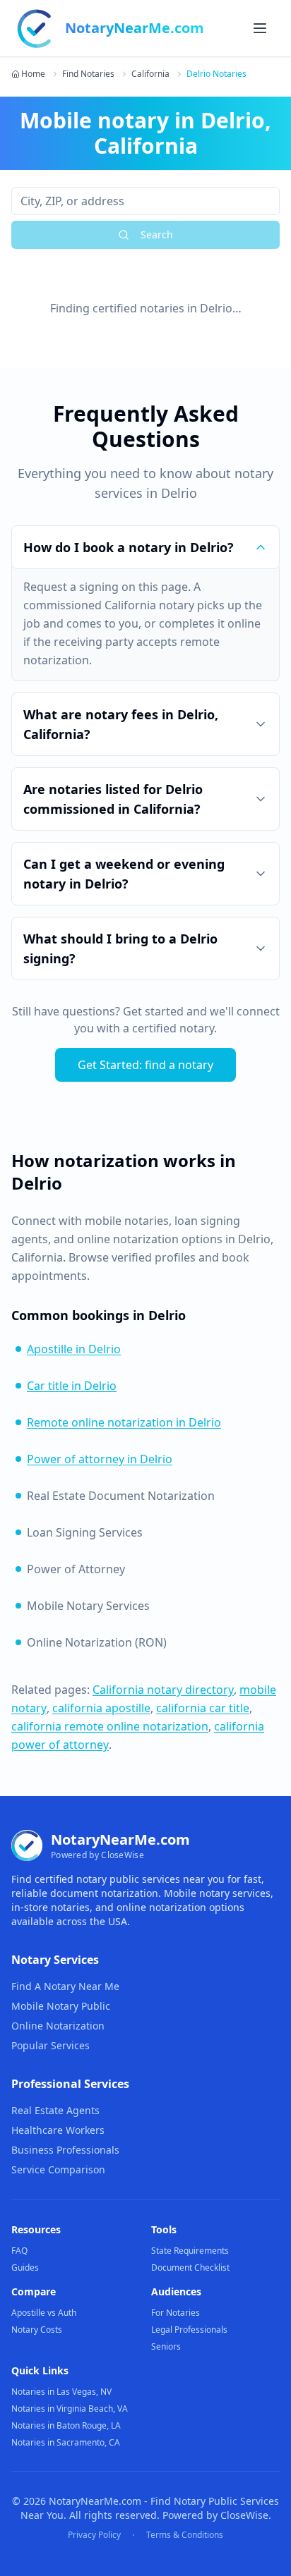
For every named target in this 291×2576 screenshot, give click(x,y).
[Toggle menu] (260, 28)
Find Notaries (88, 74)
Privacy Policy (94, 2535)
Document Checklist (190, 2267)
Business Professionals (65, 2150)
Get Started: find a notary (145, 1065)
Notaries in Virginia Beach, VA (70, 2409)
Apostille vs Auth (44, 2313)
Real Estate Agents (55, 2110)
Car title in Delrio (72, 1386)
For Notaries (176, 2313)
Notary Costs (37, 2330)
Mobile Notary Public (61, 2006)
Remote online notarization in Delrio (124, 1422)
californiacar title (203, 1708)
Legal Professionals (189, 2330)
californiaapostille (101, 1708)
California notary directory (163, 1690)
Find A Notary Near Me (65, 1986)
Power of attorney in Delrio (100, 1459)
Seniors (166, 2346)
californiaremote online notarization (110, 1726)
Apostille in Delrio (74, 1349)
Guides (25, 2267)
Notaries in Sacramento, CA (66, 2442)
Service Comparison (58, 2169)
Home (33, 74)
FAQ (19, 2251)
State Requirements (190, 2251)
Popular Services (51, 2045)
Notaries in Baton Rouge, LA (66, 2425)
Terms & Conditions (185, 2535)
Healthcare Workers (58, 2130)
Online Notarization (58, 2026)
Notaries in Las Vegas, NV (61, 2392)
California (150, 74)
